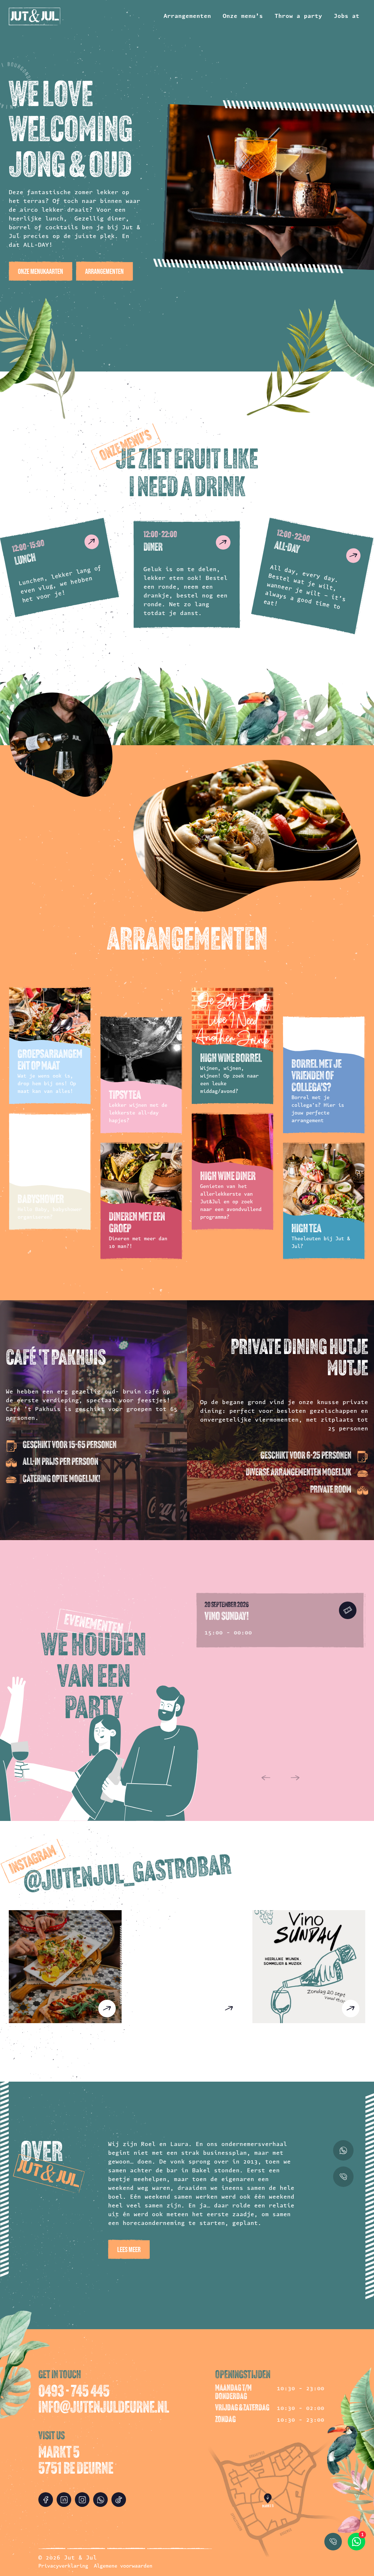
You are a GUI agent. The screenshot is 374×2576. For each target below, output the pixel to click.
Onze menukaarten (41, 271)
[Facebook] (46, 2500)
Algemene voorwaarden (123, 2566)
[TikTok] (119, 2500)
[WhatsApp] (100, 2500)
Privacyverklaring (63, 2566)
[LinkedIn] (64, 2500)
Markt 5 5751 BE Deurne (76, 2462)
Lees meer (129, 2249)
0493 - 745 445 (74, 2392)
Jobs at (347, 16)
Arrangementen (187, 16)
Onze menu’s (243, 16)
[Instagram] (82, 2500)
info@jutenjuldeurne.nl (104, 2409)
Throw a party (298, 16)
